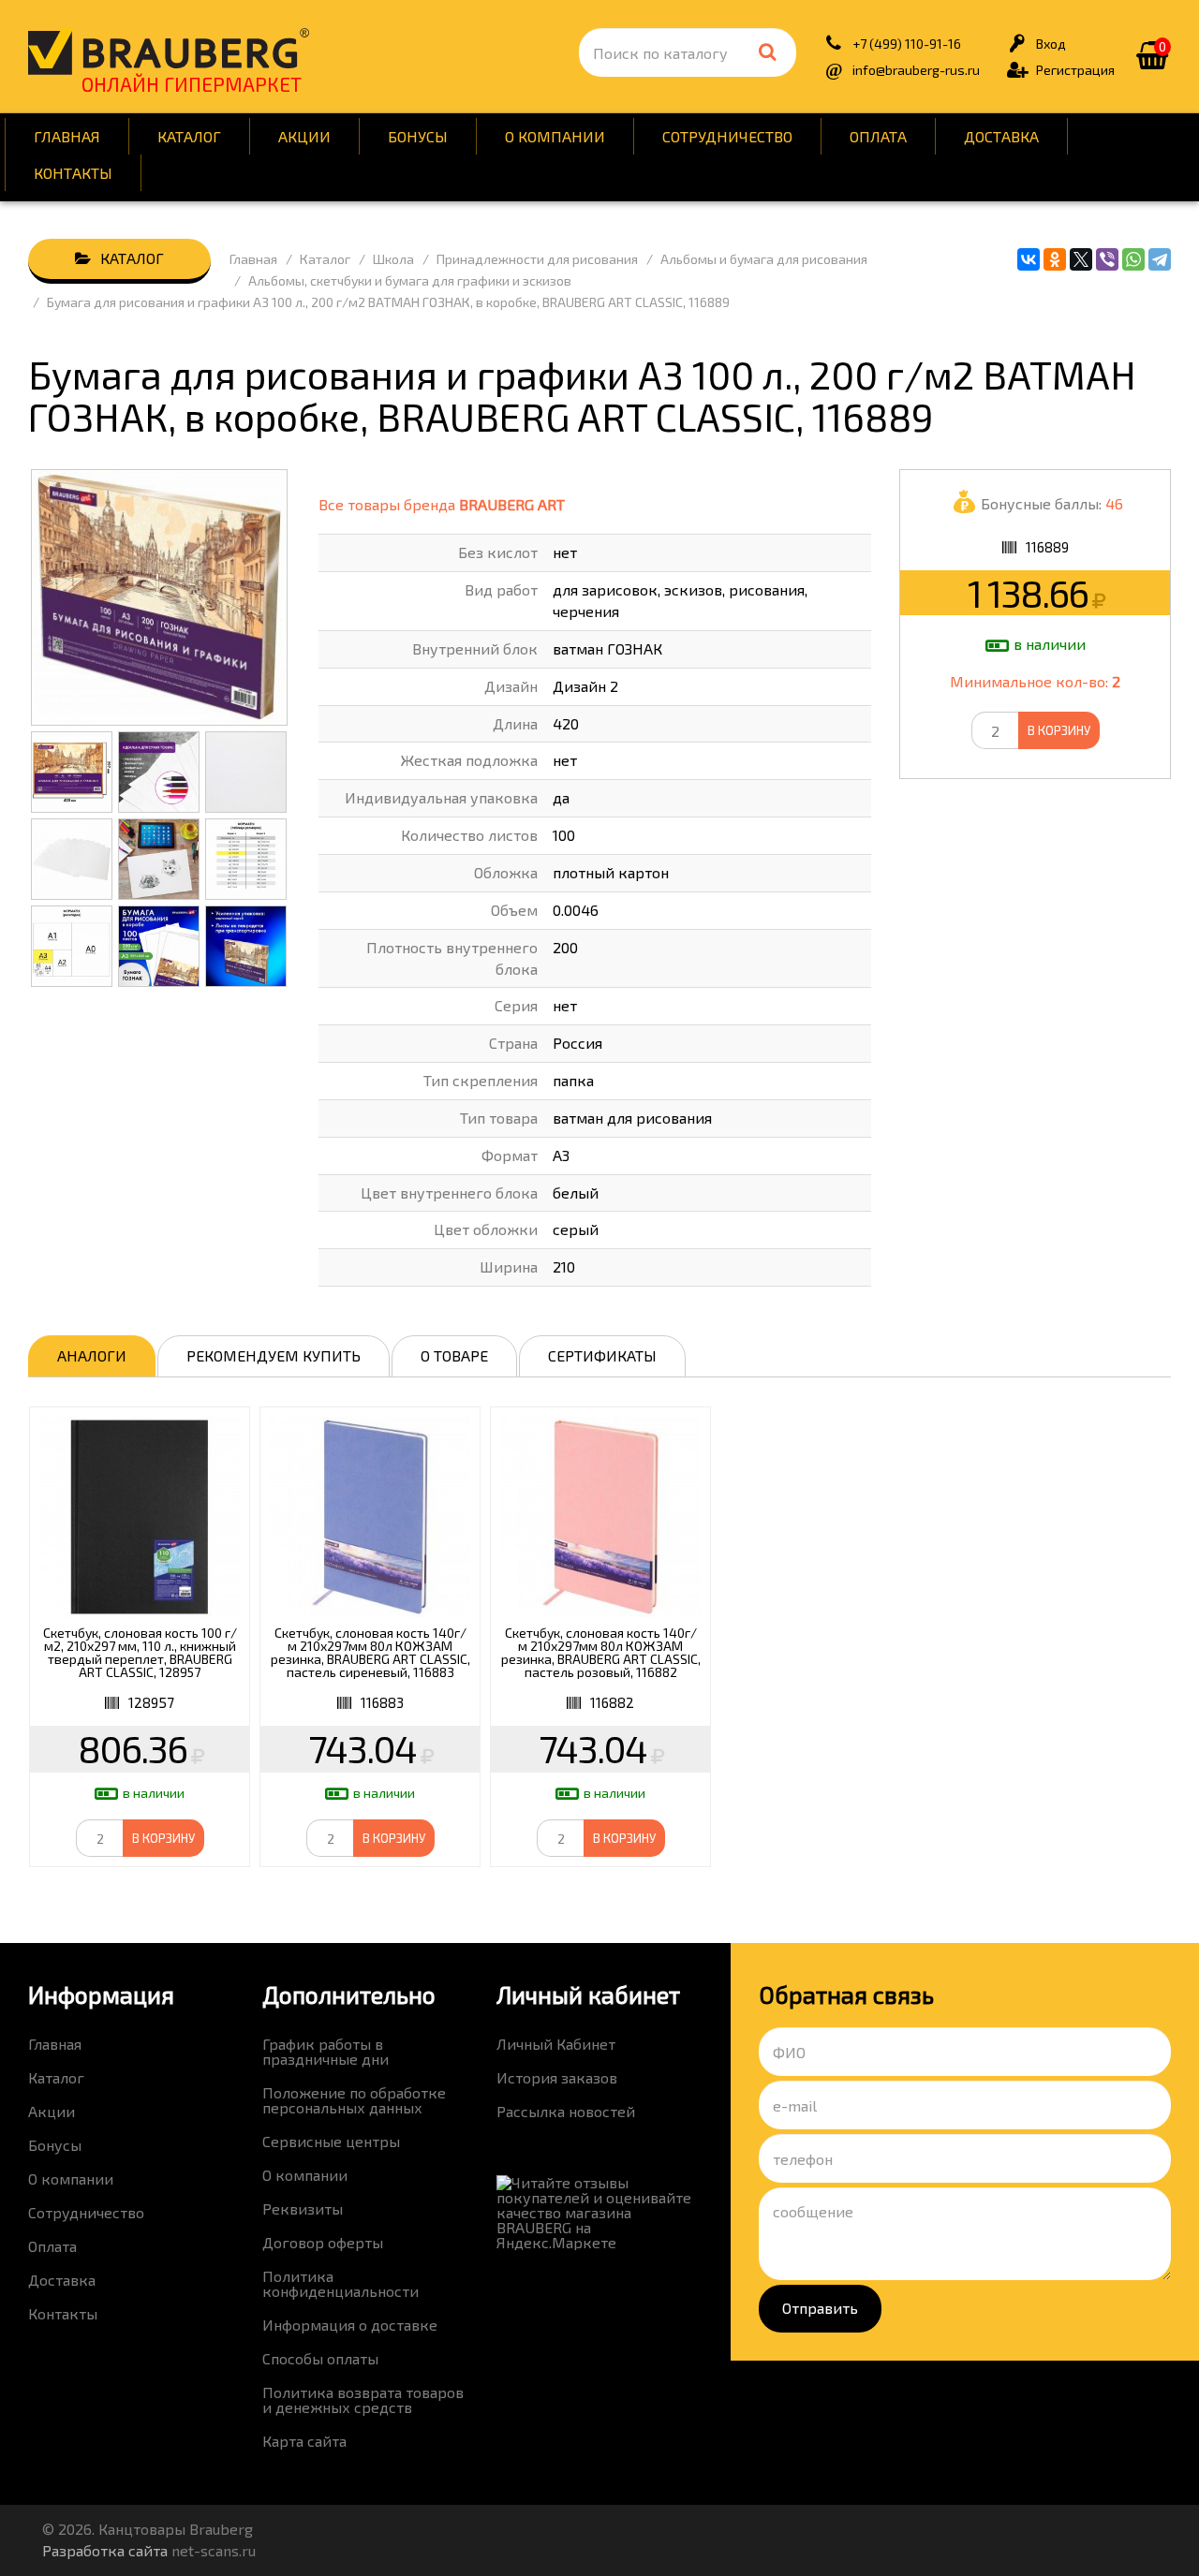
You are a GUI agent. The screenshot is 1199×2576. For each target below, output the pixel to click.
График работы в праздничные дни (326, 2051)
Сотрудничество (727, 136)
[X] (1081, 259)
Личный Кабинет (556, 2044)
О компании (555, 136)
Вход (1051, 44)
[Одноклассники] (1055, 259)
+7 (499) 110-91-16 (907, 44)
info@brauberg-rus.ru (916, 70)
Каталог (189, 136)
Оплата (878, 136)
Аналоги (92, 1355)
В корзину (1059, 730)
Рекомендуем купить (274, 1355)
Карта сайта (304, 2441)
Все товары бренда (442, 504)
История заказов (557, 2077)
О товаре (454, 1355)
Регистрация (1075, 70)
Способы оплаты (320, 2358)
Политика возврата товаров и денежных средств (363, 2399)
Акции (304, 136)
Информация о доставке (350, 2325)
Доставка (1001, 136)
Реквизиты (303, 2208)
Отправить (820, 2308)
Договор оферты (323, 2242)
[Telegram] (1160, 259)
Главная (67, 136)
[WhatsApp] (1133, 259)
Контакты (73, 173)
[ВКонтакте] (1029, 259)
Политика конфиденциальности (340, 2283)
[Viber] (1107, 259)
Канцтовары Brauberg (169, 52)
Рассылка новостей (566, 2111)
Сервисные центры (331, 2141)
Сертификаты (602, 1355)
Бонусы (418, 136)
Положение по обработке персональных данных (354, 2100)
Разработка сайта (105, 2550)
